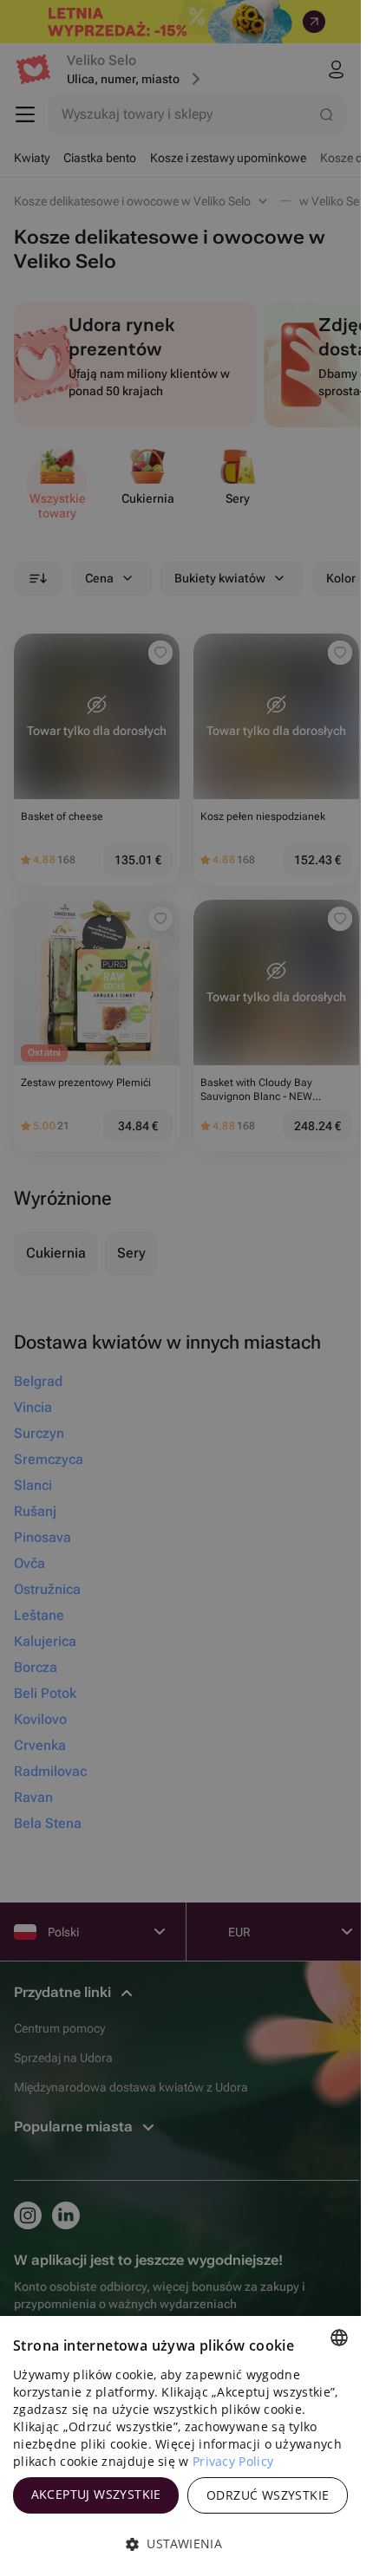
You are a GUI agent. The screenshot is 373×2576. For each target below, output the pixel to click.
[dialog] (180, 2446)
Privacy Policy (233, 2461)
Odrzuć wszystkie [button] (268, 2495)
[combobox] (339, 2338)
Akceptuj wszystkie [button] (96, 2494)
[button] (180, 2544)
